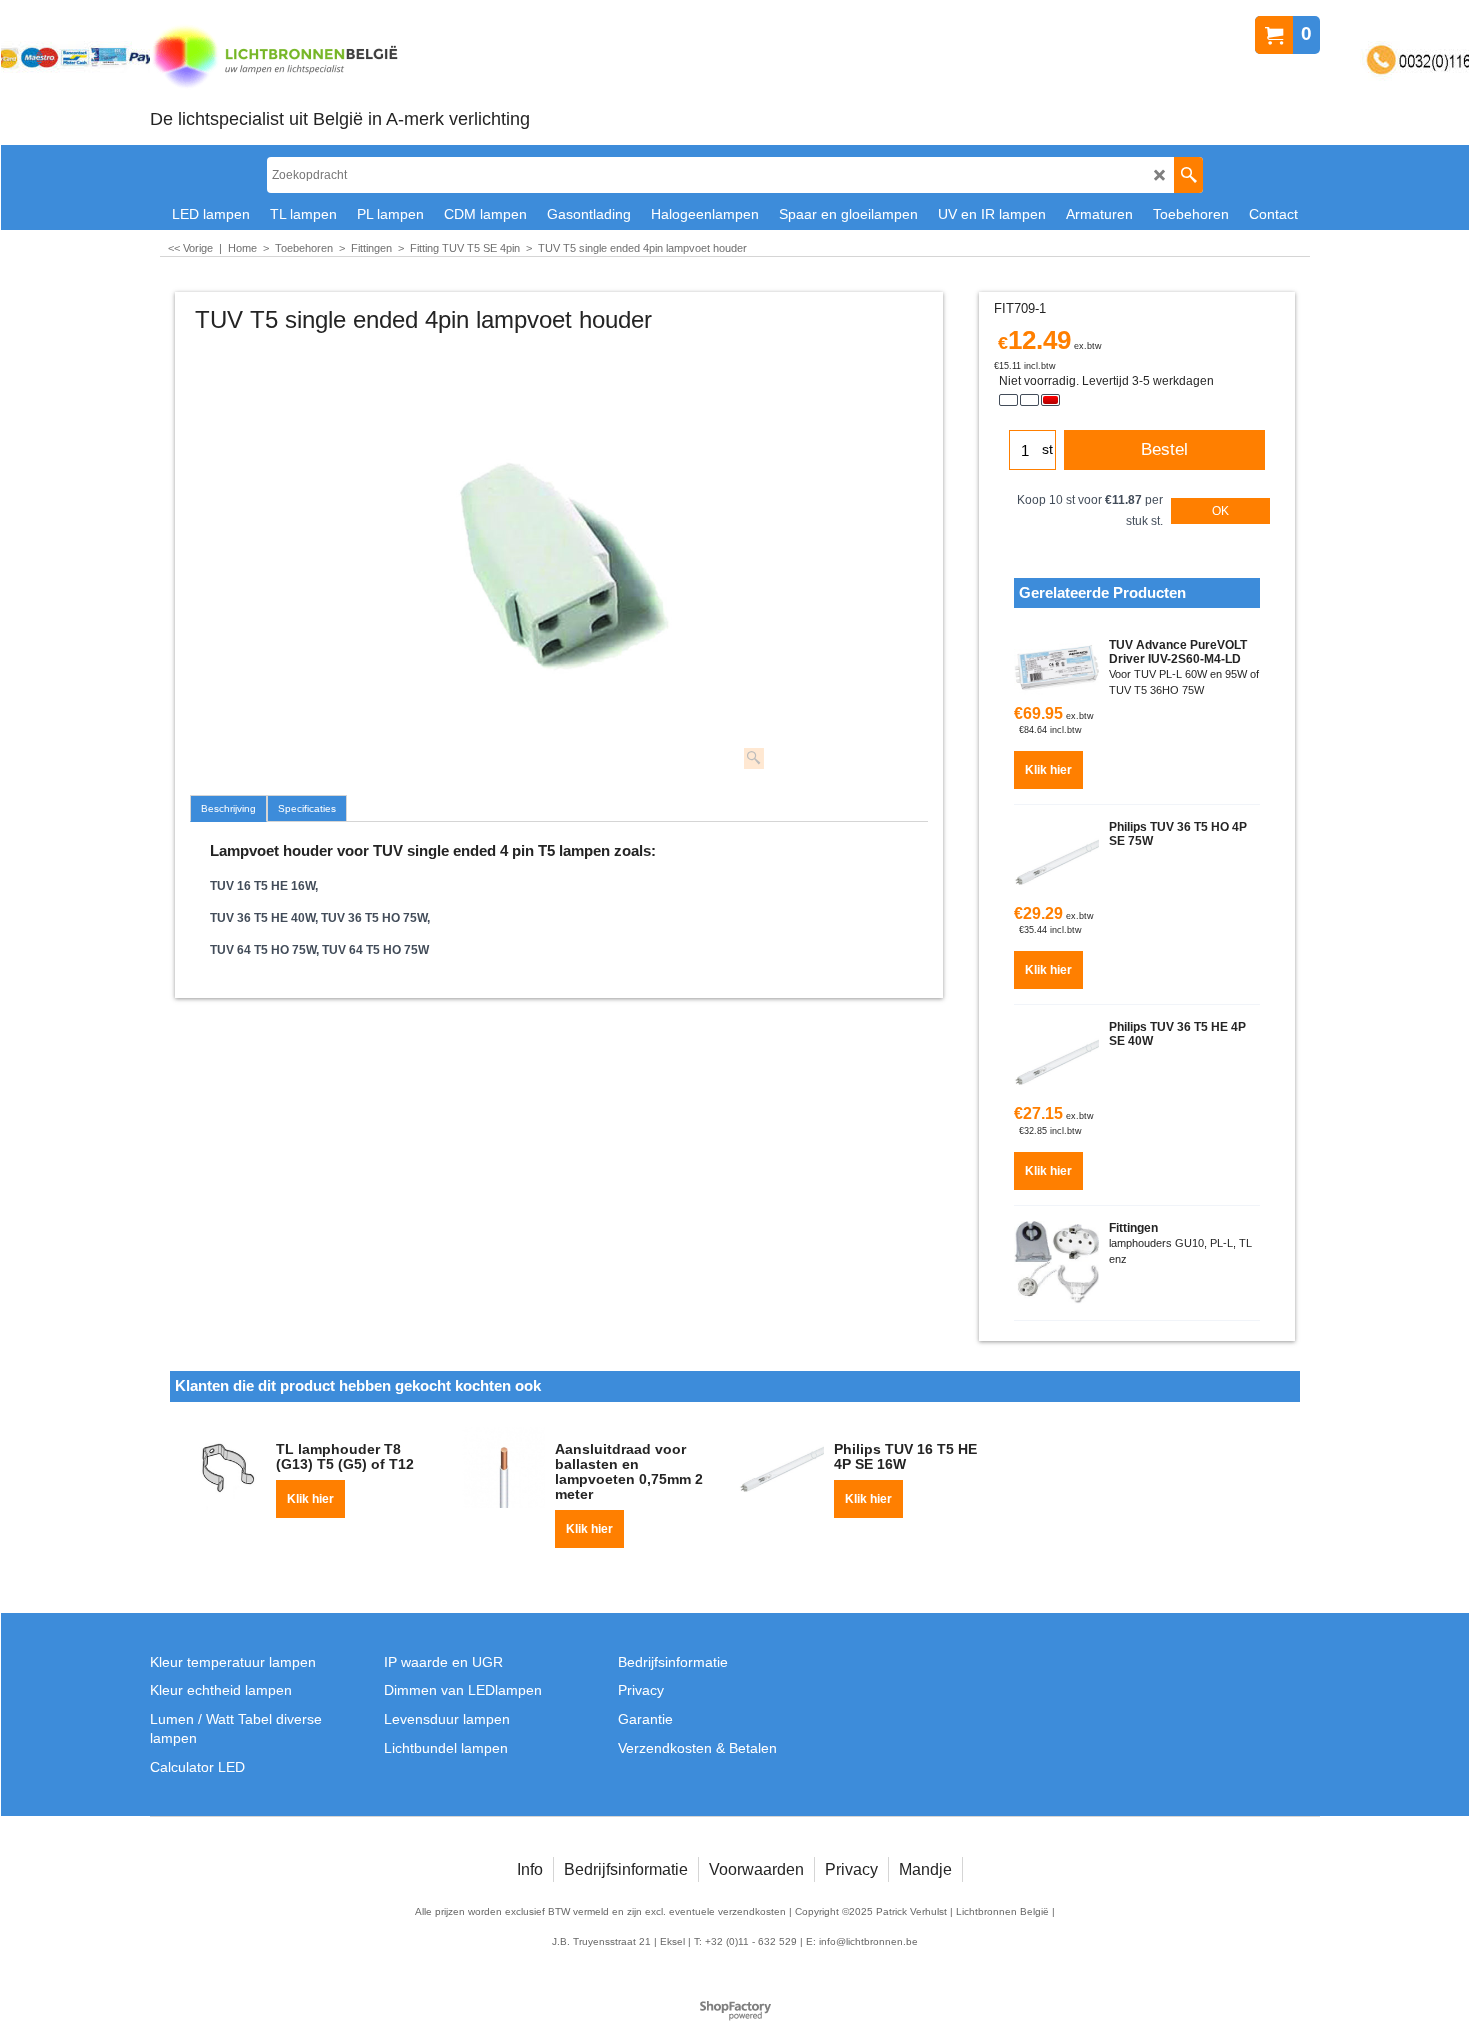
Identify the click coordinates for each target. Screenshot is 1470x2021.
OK (1220, 511)
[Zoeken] (1188, 175)
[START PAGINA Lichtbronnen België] (340, 58)
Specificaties (307, 808)
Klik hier (1048, 770)
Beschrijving (228, 808)
